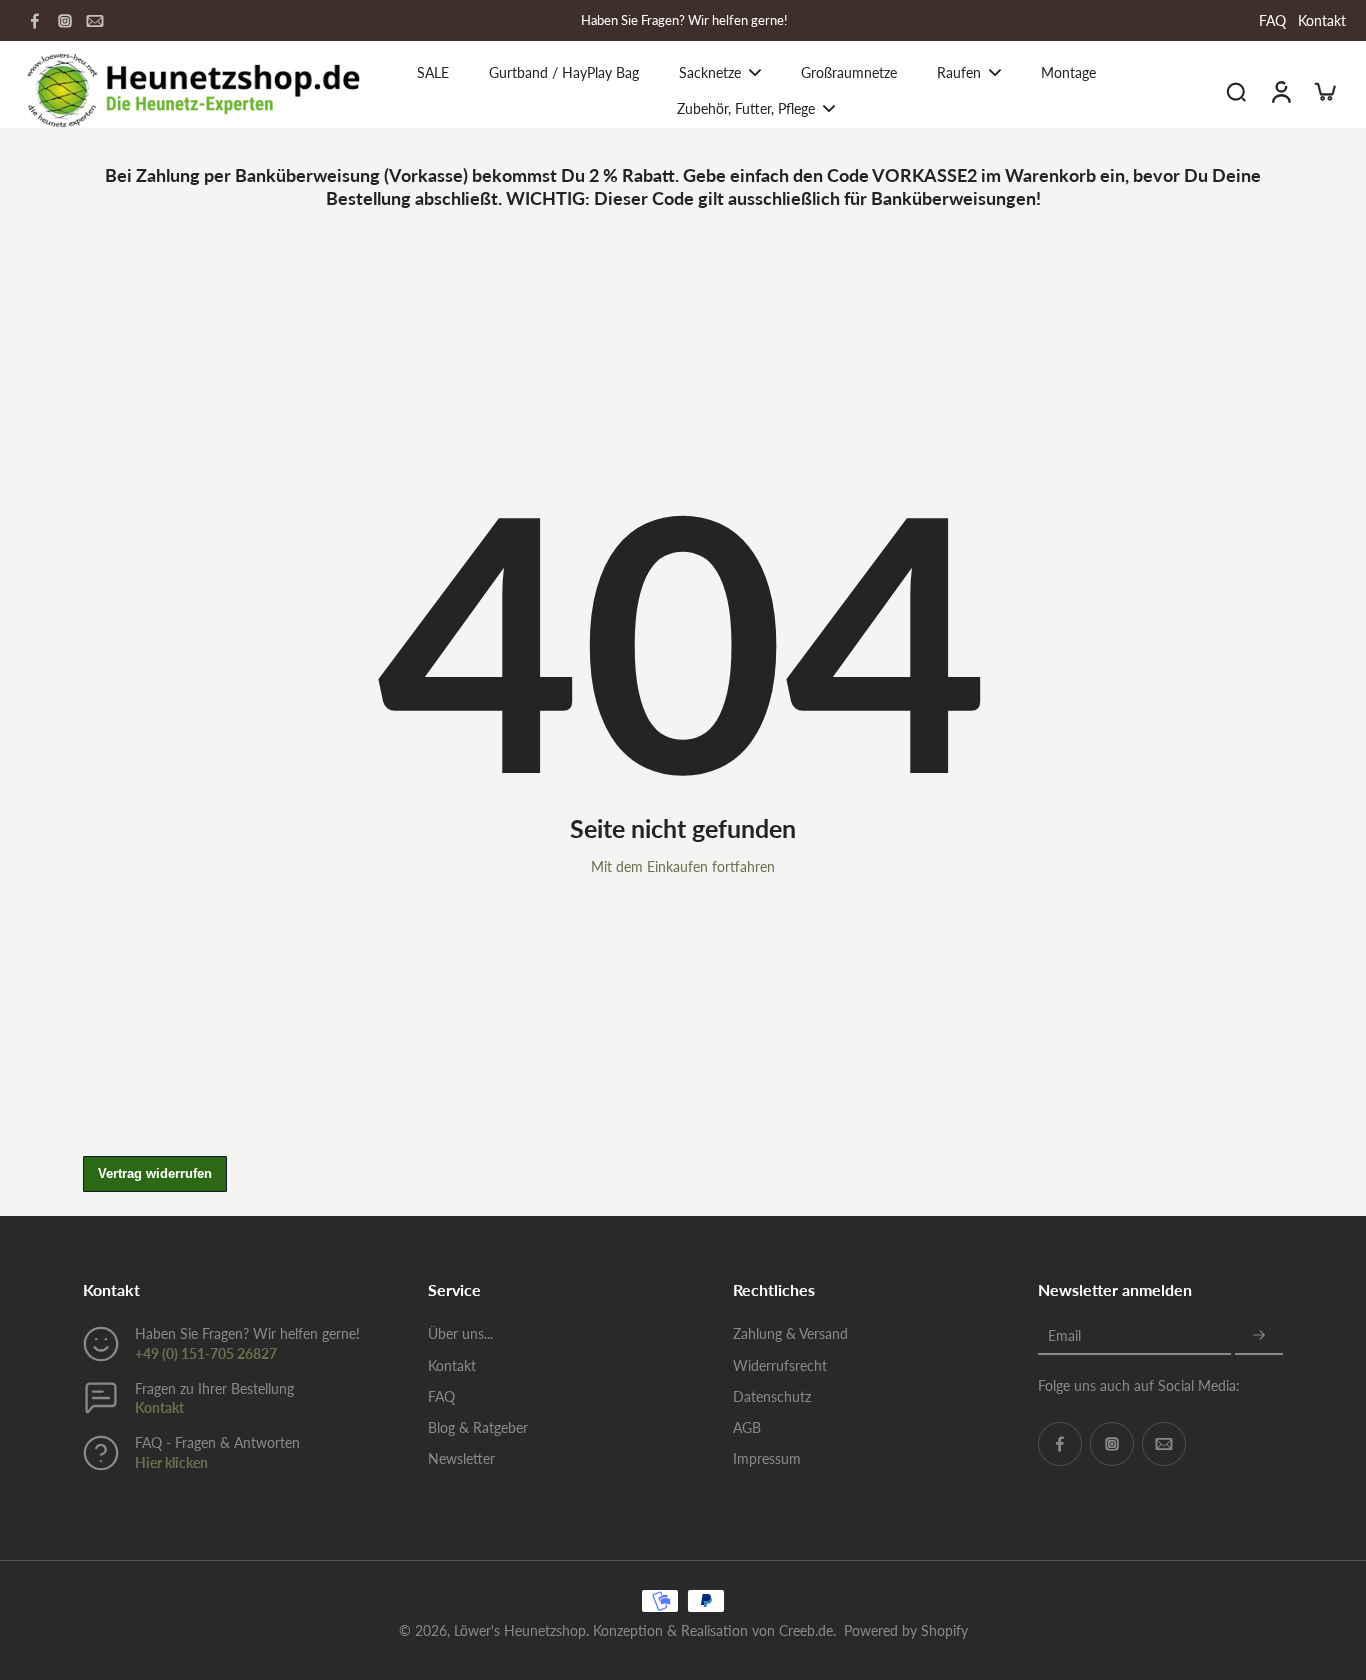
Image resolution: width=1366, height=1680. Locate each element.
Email (1064, 1335)
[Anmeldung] (1280, 90)
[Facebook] (35, 21)
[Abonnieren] (1259, 1335)
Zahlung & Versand (790, 1333)
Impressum (767, 1458)
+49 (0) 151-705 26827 (206, 1353)
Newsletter (461, 1458)
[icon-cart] (1324, 91)
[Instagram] (65, 21)
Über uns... (460, 1333)
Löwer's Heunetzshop (520, 1630)
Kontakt (1322, 20)
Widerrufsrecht (780, 1365)
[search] (1236, 91)
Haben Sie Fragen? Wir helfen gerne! (684, 20)
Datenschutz (772, 1396)
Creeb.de (806, 1630)
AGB (747, 1427)
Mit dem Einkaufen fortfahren (683, 866)
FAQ (1272, 20)
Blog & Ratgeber (478, 1427)
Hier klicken (171, 1462)
